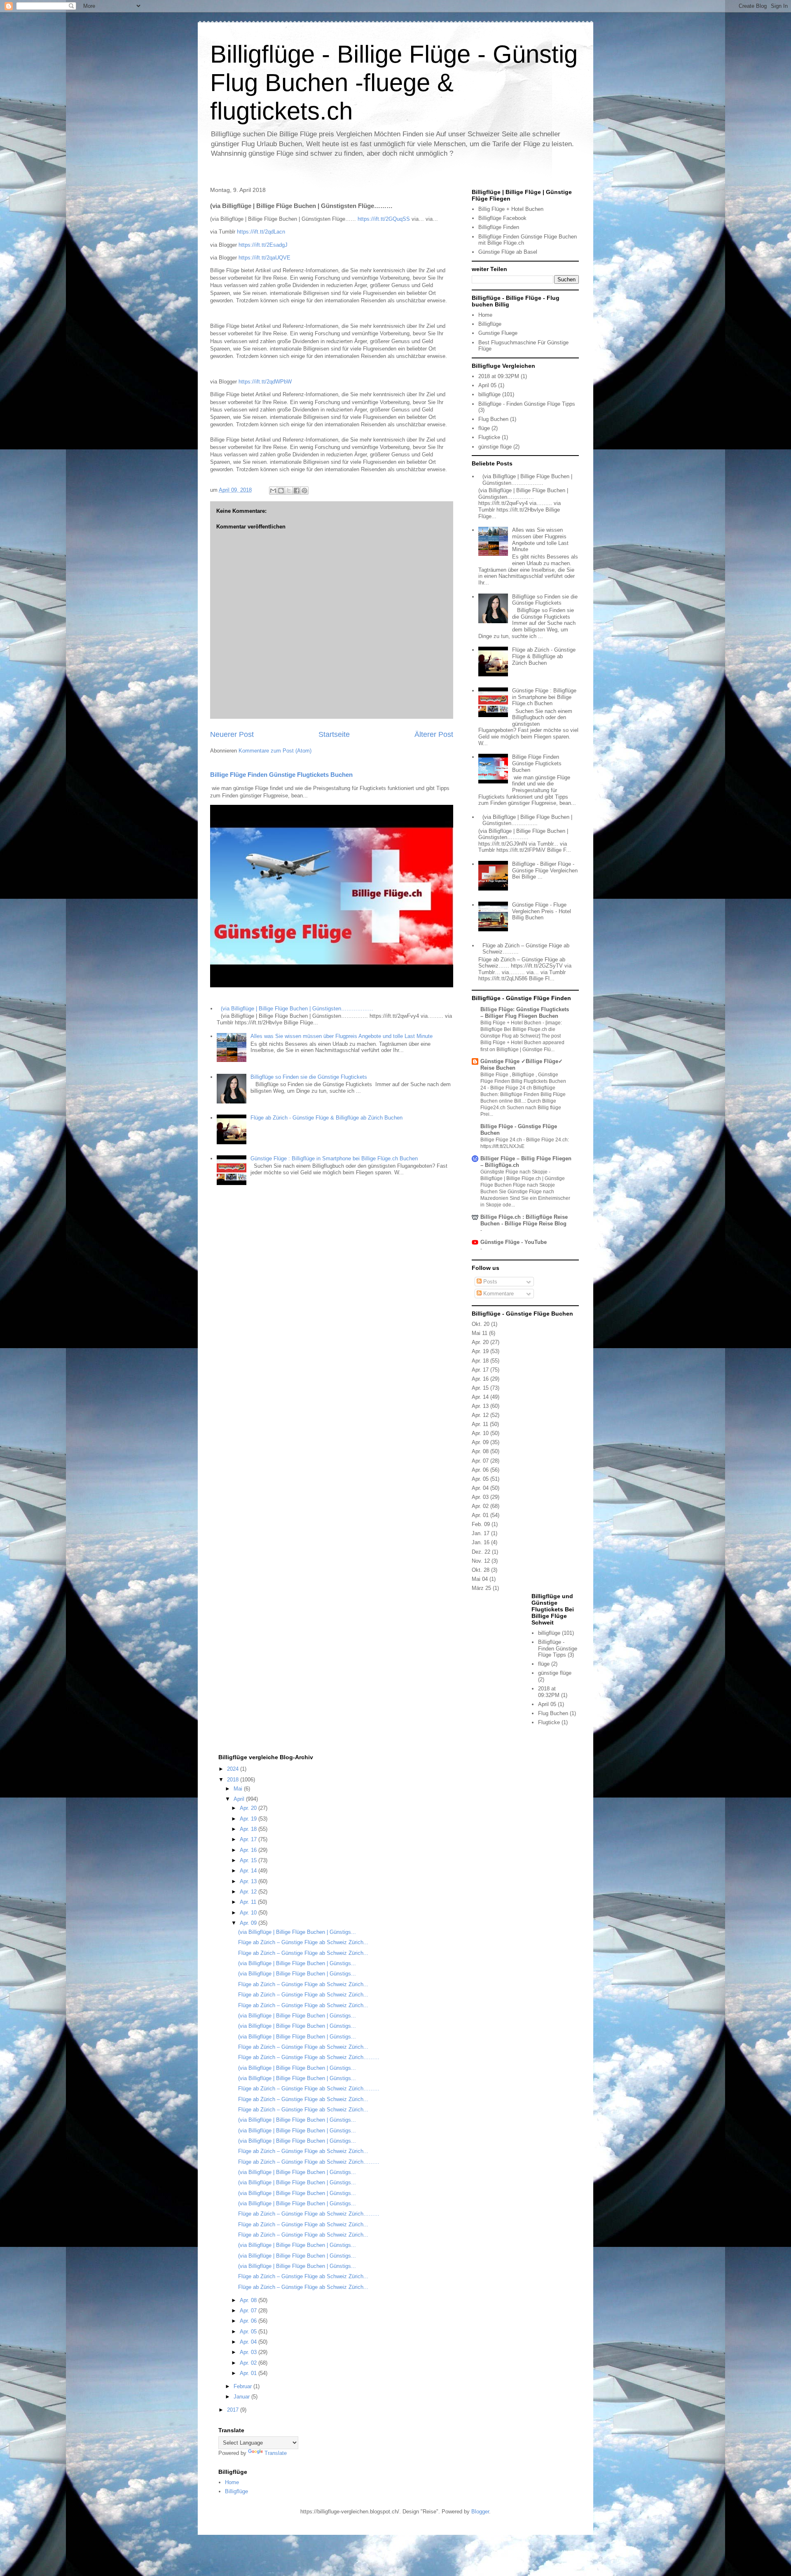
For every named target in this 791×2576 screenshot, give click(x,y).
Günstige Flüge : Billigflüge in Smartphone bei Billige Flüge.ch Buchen (334, 1158)
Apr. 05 (480, 1479)
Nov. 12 (481, 1561)
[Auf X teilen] (289, 491)
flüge (484, 428)
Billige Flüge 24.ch (502, 1140)
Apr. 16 (480, 1379)
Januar (242, 2397)
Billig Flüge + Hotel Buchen (511, 209)
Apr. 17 (480, 1370)
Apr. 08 (480, 1451)
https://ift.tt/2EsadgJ (263, 245)
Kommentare (498, 1294)
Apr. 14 (480, 1397)
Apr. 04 (480, 1488)
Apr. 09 (480, 1442)
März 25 (481, 1588)
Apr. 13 (480, 1406)
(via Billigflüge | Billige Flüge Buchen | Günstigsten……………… (297, 1009)
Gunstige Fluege (498, 333)
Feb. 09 (481, 1524)
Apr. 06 (480, 1470)
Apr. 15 (480, 1388)
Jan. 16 (481, 1542)
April (240, 1799)
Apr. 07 (480, 1461)
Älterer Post (434, 734)
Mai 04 (480, 1579)
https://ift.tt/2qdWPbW (265, 382)
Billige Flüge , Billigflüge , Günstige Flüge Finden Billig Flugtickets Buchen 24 (523, 1081)
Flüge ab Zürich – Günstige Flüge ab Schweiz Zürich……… (309, 2057)
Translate (276, 2453)
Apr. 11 (480, 1424)
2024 (234, 1769)
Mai (239, 1789)
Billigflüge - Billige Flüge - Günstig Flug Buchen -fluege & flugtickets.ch (394, 83)
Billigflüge (490, 324)
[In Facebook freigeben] (297, 491)
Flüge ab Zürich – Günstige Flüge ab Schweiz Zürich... (303, 1942)
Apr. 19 (480, 1351)
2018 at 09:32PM (499, 376)
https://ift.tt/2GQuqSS (384, 219)
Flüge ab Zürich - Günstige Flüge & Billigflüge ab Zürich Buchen (326, 1118)
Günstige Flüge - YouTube (514, 1242)
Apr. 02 (480, 1506)
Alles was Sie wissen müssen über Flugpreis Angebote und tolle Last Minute (342, 1036)
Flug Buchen (493, 419)
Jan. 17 (481, 1533)
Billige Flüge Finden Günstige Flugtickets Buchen (281, 775)
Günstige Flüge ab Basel (508, 252)
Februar (243, 2386)
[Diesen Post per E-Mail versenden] (273, 491)
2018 (234, 1780)
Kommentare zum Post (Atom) (275, 751)
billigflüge (489, 394)
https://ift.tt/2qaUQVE (264, 258)
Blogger (480, 2512)
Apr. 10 (480, 1433)
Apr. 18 (480, 1361)
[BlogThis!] (281, 491)
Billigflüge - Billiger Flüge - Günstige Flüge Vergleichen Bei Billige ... (545, 870)
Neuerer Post (232, 734)
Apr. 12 (480, 1415)
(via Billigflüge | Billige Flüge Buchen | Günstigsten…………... (527, 820)
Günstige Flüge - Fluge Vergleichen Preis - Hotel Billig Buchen (542, 911)
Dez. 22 (481, 1552)
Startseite (334, 734)
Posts (489, 1282)
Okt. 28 (481, 1570)
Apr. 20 (480, 1342)
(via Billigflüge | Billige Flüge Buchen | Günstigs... (297, 1932)
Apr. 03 (480, 1497)
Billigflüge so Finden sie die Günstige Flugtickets (309, 1077)
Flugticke (489, 437)
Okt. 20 (481, 1324)
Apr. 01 (480, 1515)
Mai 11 (480, 1333)
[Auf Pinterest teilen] (304, 491)
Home (485, 315)
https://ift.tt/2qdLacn (261, 232)
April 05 (487, 385)
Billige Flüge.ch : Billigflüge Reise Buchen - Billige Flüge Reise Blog (524, 1220)
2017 (234, 2410)
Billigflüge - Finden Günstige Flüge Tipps (527, 404)
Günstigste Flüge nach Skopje (515, 1172)
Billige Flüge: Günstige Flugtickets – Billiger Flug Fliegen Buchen (525, 1013)
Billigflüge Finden (499, 227)
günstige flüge (495, 447)
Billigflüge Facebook (502, 218)
